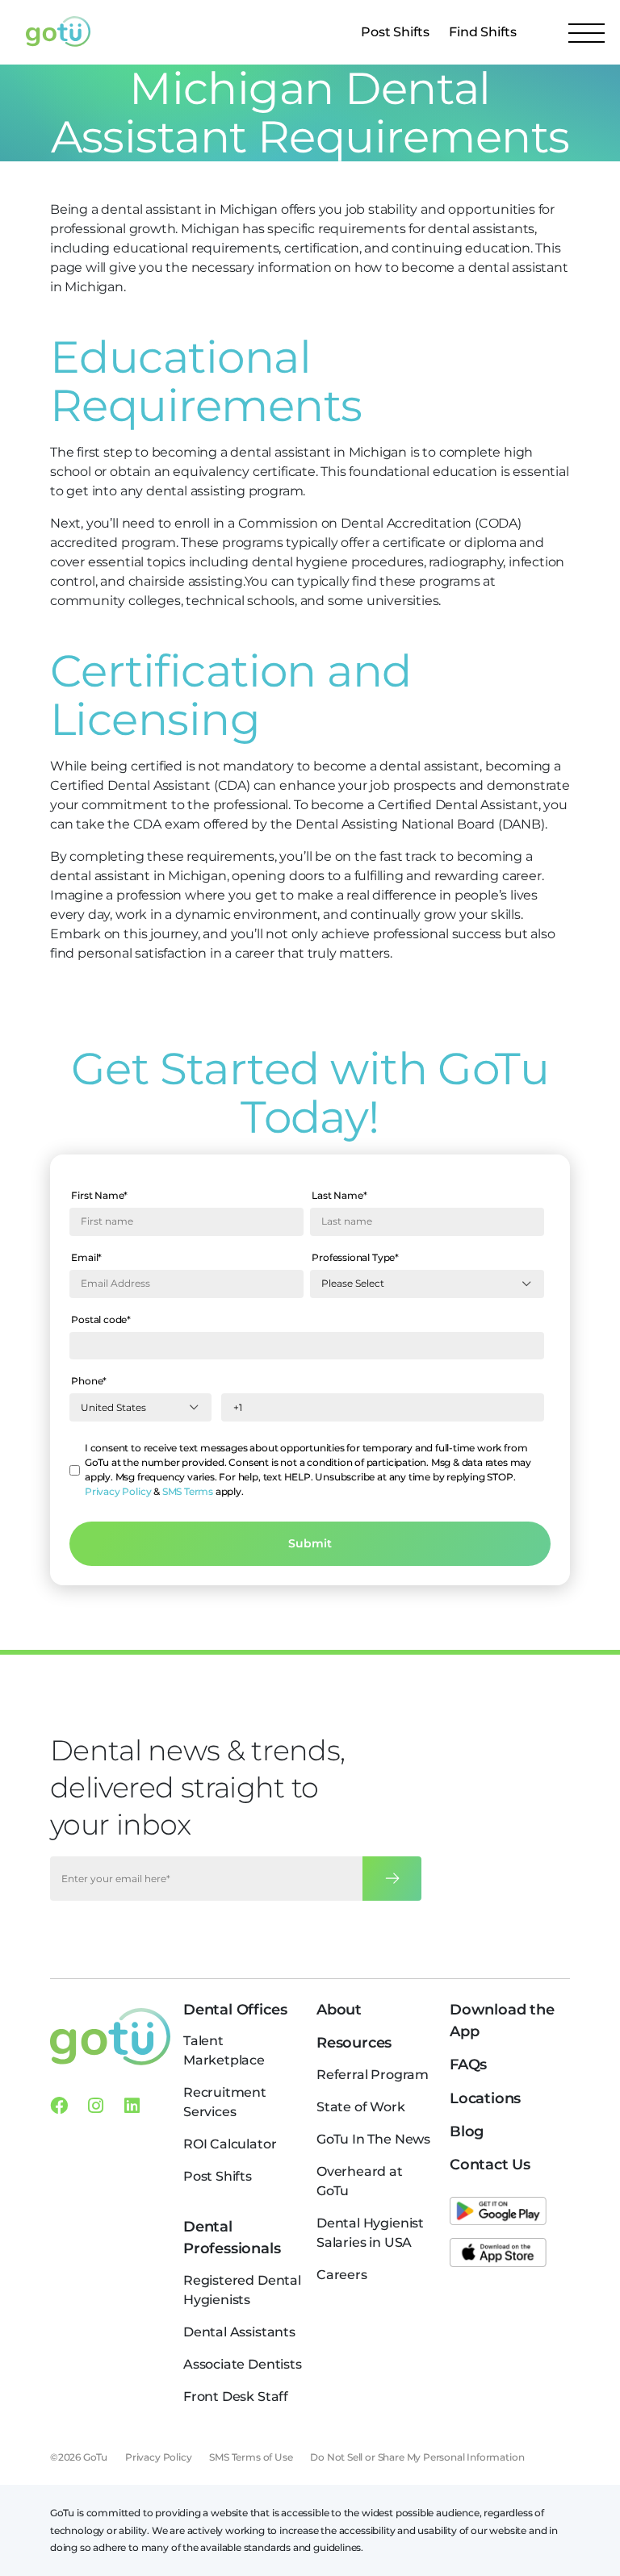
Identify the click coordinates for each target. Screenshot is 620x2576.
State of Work (361, 2107)
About (339, 2010)
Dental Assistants (239, 2332)
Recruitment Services (225, 2102)
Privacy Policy (118, 1491)
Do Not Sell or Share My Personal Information (417, 2457)
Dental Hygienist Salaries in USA (370, 2233)
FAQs (468, 2065)
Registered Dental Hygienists (242, 2290)
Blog (467, 2131)
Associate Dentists (243, 2364)
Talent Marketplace (224, 2050)
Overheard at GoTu (360, 2181)
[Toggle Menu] (586, 32)
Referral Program (373, 2075)
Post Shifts (395, 32)
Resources (354, 2043)
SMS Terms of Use (251, 2457)
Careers (342, 2275)
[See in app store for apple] (498, 2252)
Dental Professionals (232, 2238)
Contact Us (490, 2165)
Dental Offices (235, 2010)
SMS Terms (188, 1491)
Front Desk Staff (236, 2396)
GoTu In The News (373, 2139)
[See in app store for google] (498, 2211)
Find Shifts (483, 32)
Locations (485, 2098)
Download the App (502, 2021)
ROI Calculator (230, 2144)
